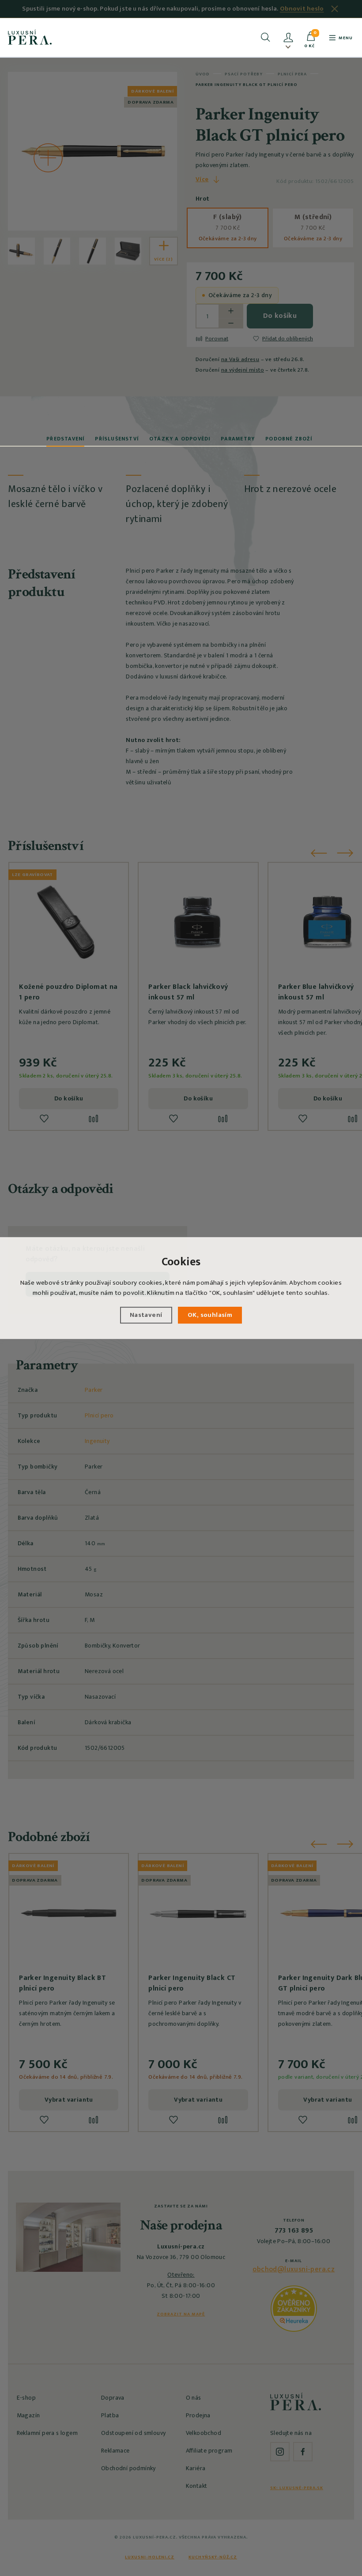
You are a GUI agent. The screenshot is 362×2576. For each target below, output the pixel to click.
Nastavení (146, 1315)
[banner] (30, 37)
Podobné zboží (289, 439)
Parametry (238, 439)
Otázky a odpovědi (180, 439)
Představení (65, 439)
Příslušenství (117, 439)
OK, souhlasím (210, 1315)
